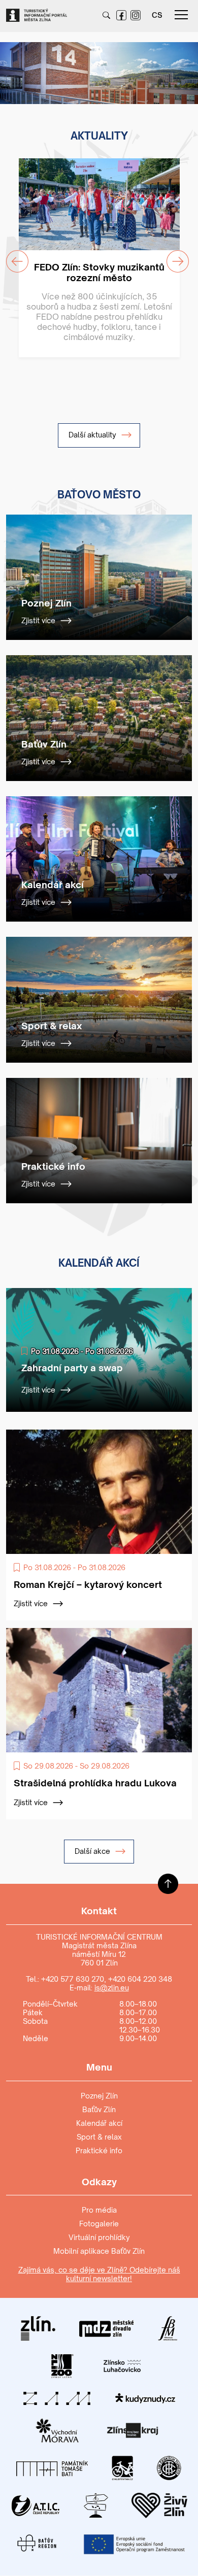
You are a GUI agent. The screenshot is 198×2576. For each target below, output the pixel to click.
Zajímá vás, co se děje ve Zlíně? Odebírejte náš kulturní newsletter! (99, 2274)
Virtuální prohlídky (99, 2237)
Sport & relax (99, 2137)
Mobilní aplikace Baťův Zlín (99, 2251)
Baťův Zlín (99, 2109)
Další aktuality (93, 435)
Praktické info (99, 2150)
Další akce (93, 1851)
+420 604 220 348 (140, 1979)
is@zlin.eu (112, 1988)
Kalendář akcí (99, 2123)
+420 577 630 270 (73, 1979)
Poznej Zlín (99, 2096)
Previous (11, 67)
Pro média (99, 2210)
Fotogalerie (99, 2224)
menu (181, 15)
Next (181, 67)
